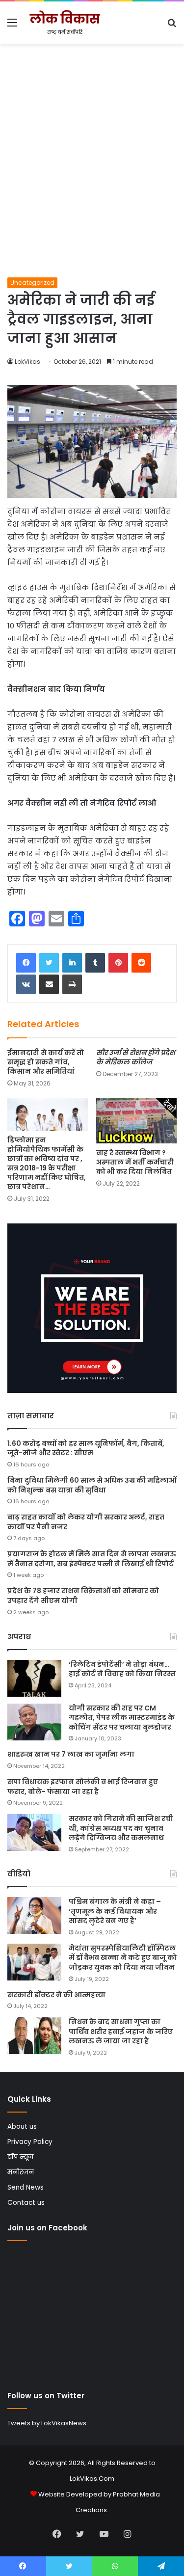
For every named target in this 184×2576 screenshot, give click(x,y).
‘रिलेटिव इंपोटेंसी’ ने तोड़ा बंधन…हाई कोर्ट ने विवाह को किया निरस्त (122, 1669)
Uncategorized (32, 283)
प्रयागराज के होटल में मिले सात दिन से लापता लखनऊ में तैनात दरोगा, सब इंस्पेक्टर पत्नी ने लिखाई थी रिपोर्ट (92, 1559)
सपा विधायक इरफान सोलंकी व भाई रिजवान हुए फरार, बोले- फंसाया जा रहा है (83, 1787)
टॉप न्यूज (20, 2157)
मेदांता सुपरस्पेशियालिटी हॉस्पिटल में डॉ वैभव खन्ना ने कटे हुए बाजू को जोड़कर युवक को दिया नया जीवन (123, 1958)
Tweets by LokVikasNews (47, 2423)
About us (22, 2127)
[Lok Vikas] (64, 23)
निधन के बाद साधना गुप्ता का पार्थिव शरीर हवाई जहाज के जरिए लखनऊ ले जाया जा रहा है (121, 2031)
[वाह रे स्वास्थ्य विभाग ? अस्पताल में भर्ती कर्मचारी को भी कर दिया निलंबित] (137, 1121)
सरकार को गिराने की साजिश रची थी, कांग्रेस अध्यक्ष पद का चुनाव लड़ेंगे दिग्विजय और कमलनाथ (121, 1828)
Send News (26, 2187)
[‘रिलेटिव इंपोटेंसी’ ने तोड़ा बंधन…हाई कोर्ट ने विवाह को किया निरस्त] (34, 1678)
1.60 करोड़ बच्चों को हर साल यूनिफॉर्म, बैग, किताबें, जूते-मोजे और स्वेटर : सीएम (86, 1448)
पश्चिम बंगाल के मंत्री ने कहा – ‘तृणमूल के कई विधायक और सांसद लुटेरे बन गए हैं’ (115, 1911)
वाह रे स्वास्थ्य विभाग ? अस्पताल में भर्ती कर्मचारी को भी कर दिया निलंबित (135, 1162)
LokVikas (27, 362)
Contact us (26, 2203)
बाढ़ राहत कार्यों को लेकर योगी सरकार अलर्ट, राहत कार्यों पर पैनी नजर (86, 1522)
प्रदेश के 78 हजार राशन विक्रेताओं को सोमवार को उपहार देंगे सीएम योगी (83, 1596)
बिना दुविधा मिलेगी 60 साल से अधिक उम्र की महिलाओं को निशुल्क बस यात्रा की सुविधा (92, 1485)
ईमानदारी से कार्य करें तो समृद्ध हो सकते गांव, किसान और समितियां (46, 1062)
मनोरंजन (21, 2172)
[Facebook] (26, 963)
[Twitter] (49, 963)
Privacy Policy (30, 2142)
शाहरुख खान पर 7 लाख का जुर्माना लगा (71, 1754)
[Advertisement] (92, 180)
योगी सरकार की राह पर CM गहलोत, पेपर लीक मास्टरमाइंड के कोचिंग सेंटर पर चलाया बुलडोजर (122, 1718)
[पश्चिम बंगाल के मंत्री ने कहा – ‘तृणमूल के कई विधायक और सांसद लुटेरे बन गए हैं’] (34, 1915)
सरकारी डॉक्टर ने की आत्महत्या (56, 1995)
